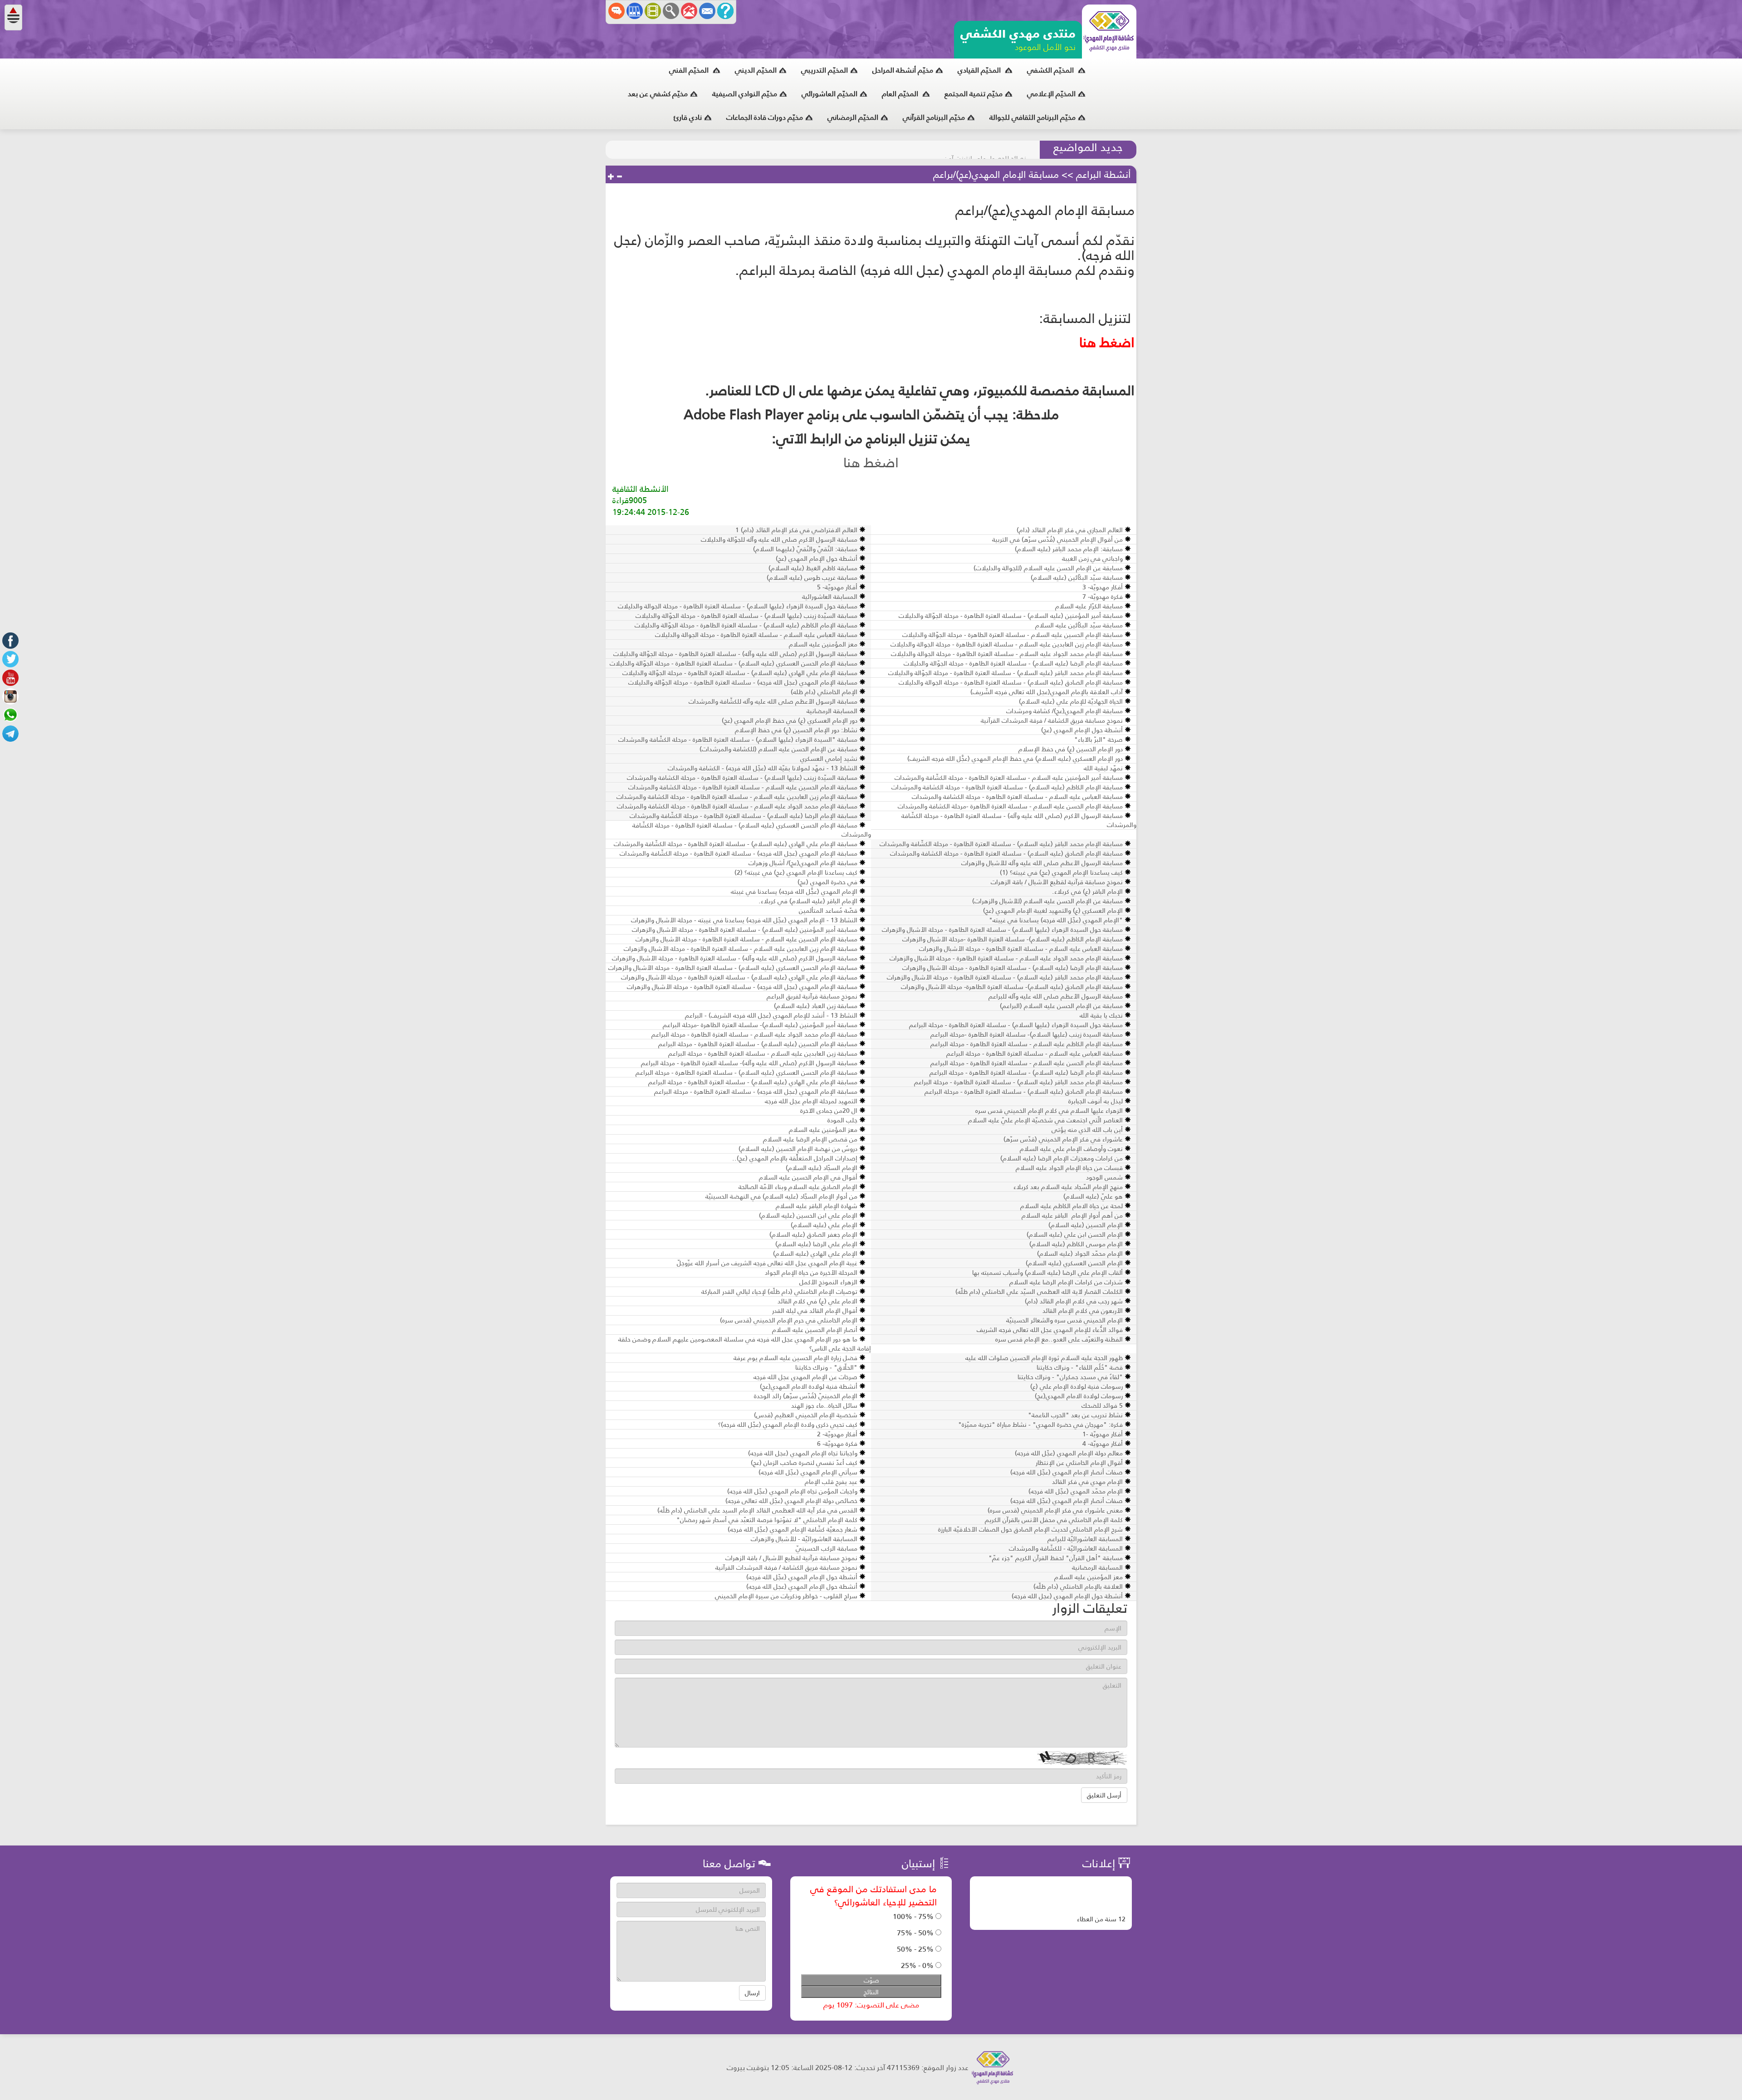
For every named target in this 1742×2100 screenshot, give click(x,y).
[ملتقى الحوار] (617, 11)
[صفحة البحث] (671, 11)
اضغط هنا (871, 463)
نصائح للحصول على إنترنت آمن (985, 150)
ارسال (752, 1993)
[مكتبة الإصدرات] (635, 11)
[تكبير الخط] (611, 177)
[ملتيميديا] (653, 11)
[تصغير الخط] (619, 177)
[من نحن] (725, 11)
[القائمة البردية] (689, 11)
